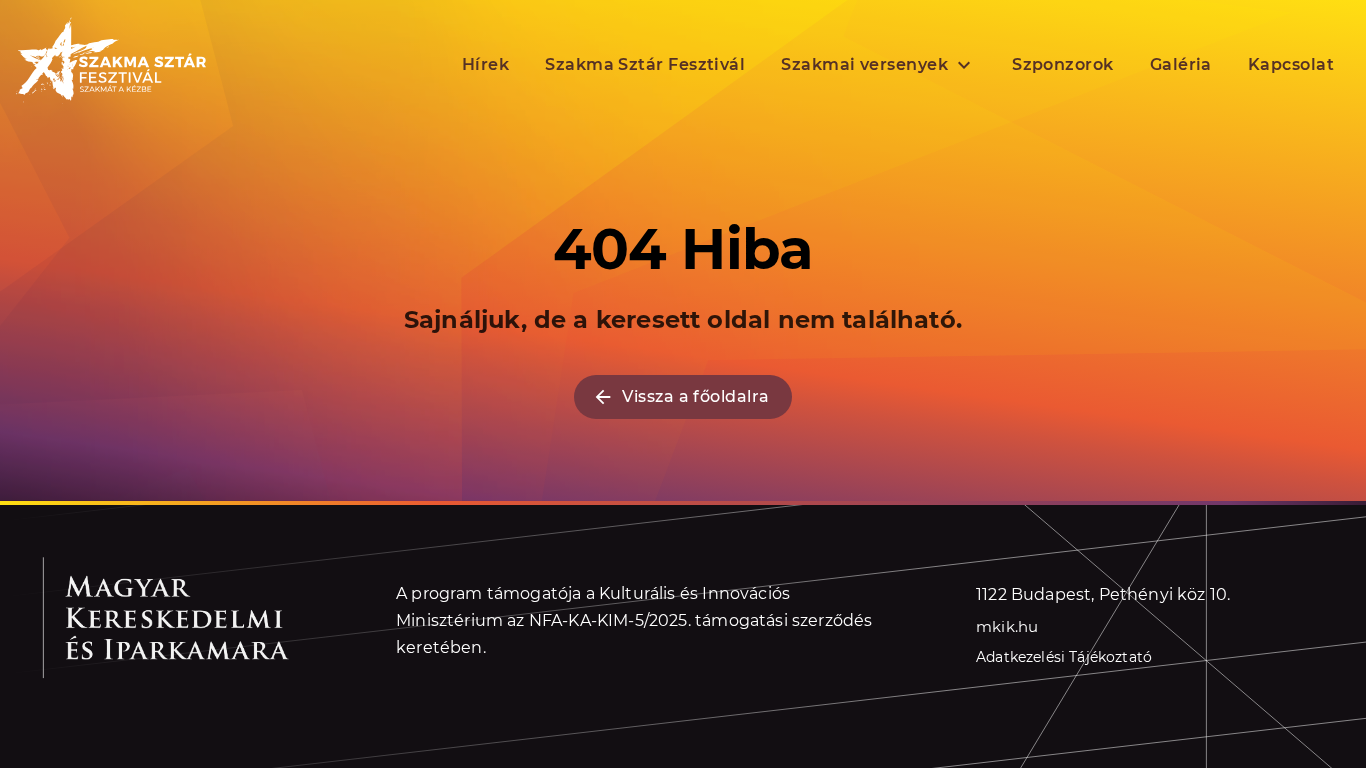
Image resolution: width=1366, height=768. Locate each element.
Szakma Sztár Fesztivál (645, 64)
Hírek (485, 64)
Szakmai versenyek (864, 64)
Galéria (1181, 64)
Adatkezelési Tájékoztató (1064, 657)
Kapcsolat (1291, 64)
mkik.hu (1007, 626)
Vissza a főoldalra (695, 396)
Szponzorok (1063, 64)
